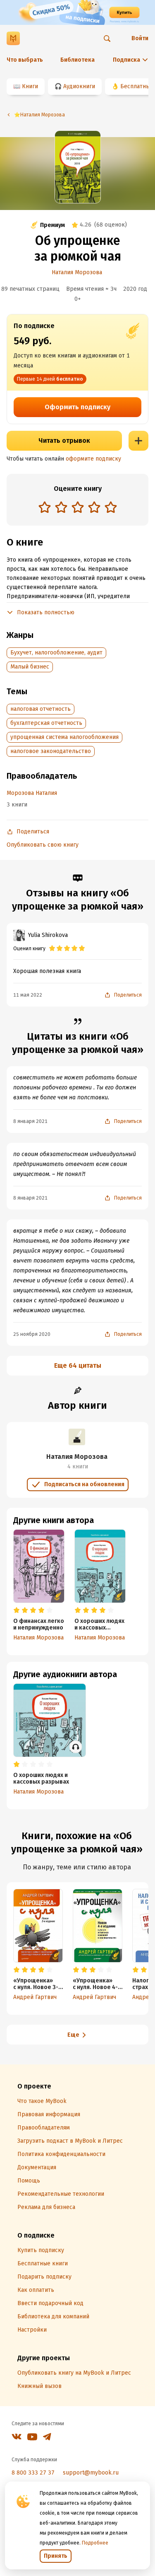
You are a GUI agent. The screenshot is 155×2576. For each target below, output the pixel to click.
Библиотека (77, 60)
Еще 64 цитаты (78, 1365)
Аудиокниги (79, 86)
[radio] (45, 507)
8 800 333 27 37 (33, 2473)
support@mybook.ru (91, 2473)
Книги (30, 86)
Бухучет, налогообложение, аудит (56, 653)
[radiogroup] (78, 508)
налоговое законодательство (51, 751)
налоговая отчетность (41, 709)
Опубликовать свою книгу (43, 845)
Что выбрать (25, 60)
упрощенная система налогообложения (64, 737)
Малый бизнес (30, 667)
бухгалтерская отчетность (46, 723)
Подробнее (95, 2543)
